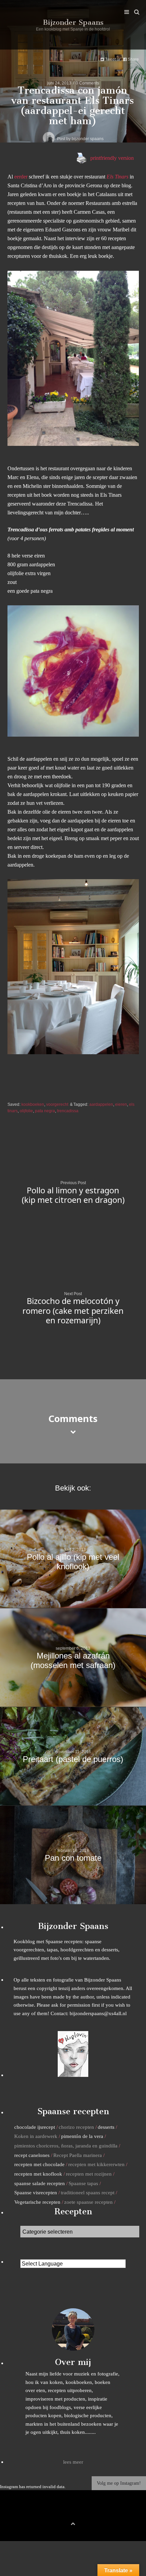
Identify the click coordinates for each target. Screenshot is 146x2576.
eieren (121, 1104)
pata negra (45, 1111)
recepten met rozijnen (89, 2174)
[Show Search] (135, 12)
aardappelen (101, 1104)
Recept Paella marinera (78, 2155)
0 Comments (87, 83)
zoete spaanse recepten (88, 2202)
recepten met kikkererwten (96, 2164)
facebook (62, 2512)
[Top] (73, 2523)
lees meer (73, 2462)
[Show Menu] (125, 12)
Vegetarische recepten (37, 2202)
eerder (21, 177)
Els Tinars (117, 177)
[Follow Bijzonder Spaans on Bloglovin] (73, 2075)
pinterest (73, 2512)
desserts (106, 2127)
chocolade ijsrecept (35, 2127)
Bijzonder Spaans (73, 22)
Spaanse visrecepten (36, 2192)
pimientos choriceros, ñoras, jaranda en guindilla (66, 2146)
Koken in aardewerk (36, 2136)
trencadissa (68, 1111)
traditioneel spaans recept (88, 2192)
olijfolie (26, 1111)
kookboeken (33, 1104)
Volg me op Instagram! (119, 2483)
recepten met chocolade (39, 2164)
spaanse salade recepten (40, 2183)
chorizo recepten (76, 2127)
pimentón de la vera (82, 2136)
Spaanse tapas (83, 2183)
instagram (84, 2512)
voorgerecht (57, 1104)
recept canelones (32, 2155)
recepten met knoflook (38, 2174)
